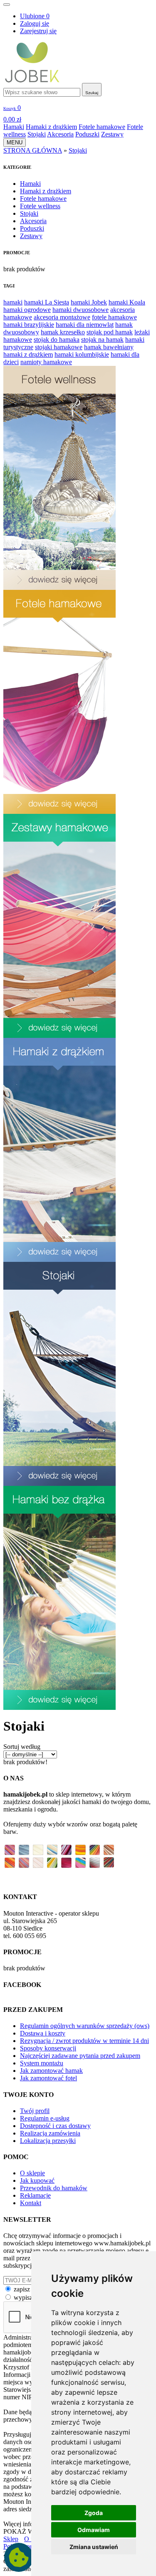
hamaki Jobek (89, 302)
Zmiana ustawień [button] (94, 2547)
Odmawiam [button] (94, 2530)
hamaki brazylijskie (29, 325)
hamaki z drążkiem (28, 354)
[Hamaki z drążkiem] (59, 1260)
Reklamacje (35, 2195)
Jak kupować (37, 2180)
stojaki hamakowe (59, 347)
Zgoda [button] (94, 2513)
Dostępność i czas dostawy (55, 2126)
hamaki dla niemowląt (85, 325)
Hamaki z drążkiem (51, 127)
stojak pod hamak (110, 332)
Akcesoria (60, 134)
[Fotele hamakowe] (59, 812)
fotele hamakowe (114, 317)
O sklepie (32, 2173)
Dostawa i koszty (43, 2033)
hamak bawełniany (109, 347)
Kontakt (31, 2203)
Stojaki (37, 134)
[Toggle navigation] (7, 5)
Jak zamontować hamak (51, 2071)
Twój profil (35, 2111)
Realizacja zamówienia (50, 2133)
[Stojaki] (59, 1484)
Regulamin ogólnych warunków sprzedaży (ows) (85, 2026)
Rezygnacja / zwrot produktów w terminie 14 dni (84, 2041)
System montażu (42, 2063)
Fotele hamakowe (102, 127)
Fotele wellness (40, 206)
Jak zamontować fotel (48, 2078)
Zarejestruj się (38, 31)
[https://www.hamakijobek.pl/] (32, 81)
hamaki (13, 302)
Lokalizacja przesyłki (48, 2141)
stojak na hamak (102, 340)
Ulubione (35, 16)
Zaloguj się (35, 23)
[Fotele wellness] (59, 588)
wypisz (23, 2297)
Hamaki (14, 127)
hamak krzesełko (63, 332)
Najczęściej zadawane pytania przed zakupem (80, 2056)
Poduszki (87, 134)
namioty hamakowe (46, 362)
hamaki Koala (127, 302)
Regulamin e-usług (45, 2118)
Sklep (11, 2539)
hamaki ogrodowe (27, 310)
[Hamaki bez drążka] (59, 1708)
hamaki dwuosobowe (80, 310)
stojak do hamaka (57, 340)
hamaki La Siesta (47, 302)
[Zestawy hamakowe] (59, 1036)
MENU (15, 142)
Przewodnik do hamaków (54, 2188)
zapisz (22, 2289)
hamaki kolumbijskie (82, 354)
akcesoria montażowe (62, 317)
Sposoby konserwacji (48, 2048)
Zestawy (112, 134)
